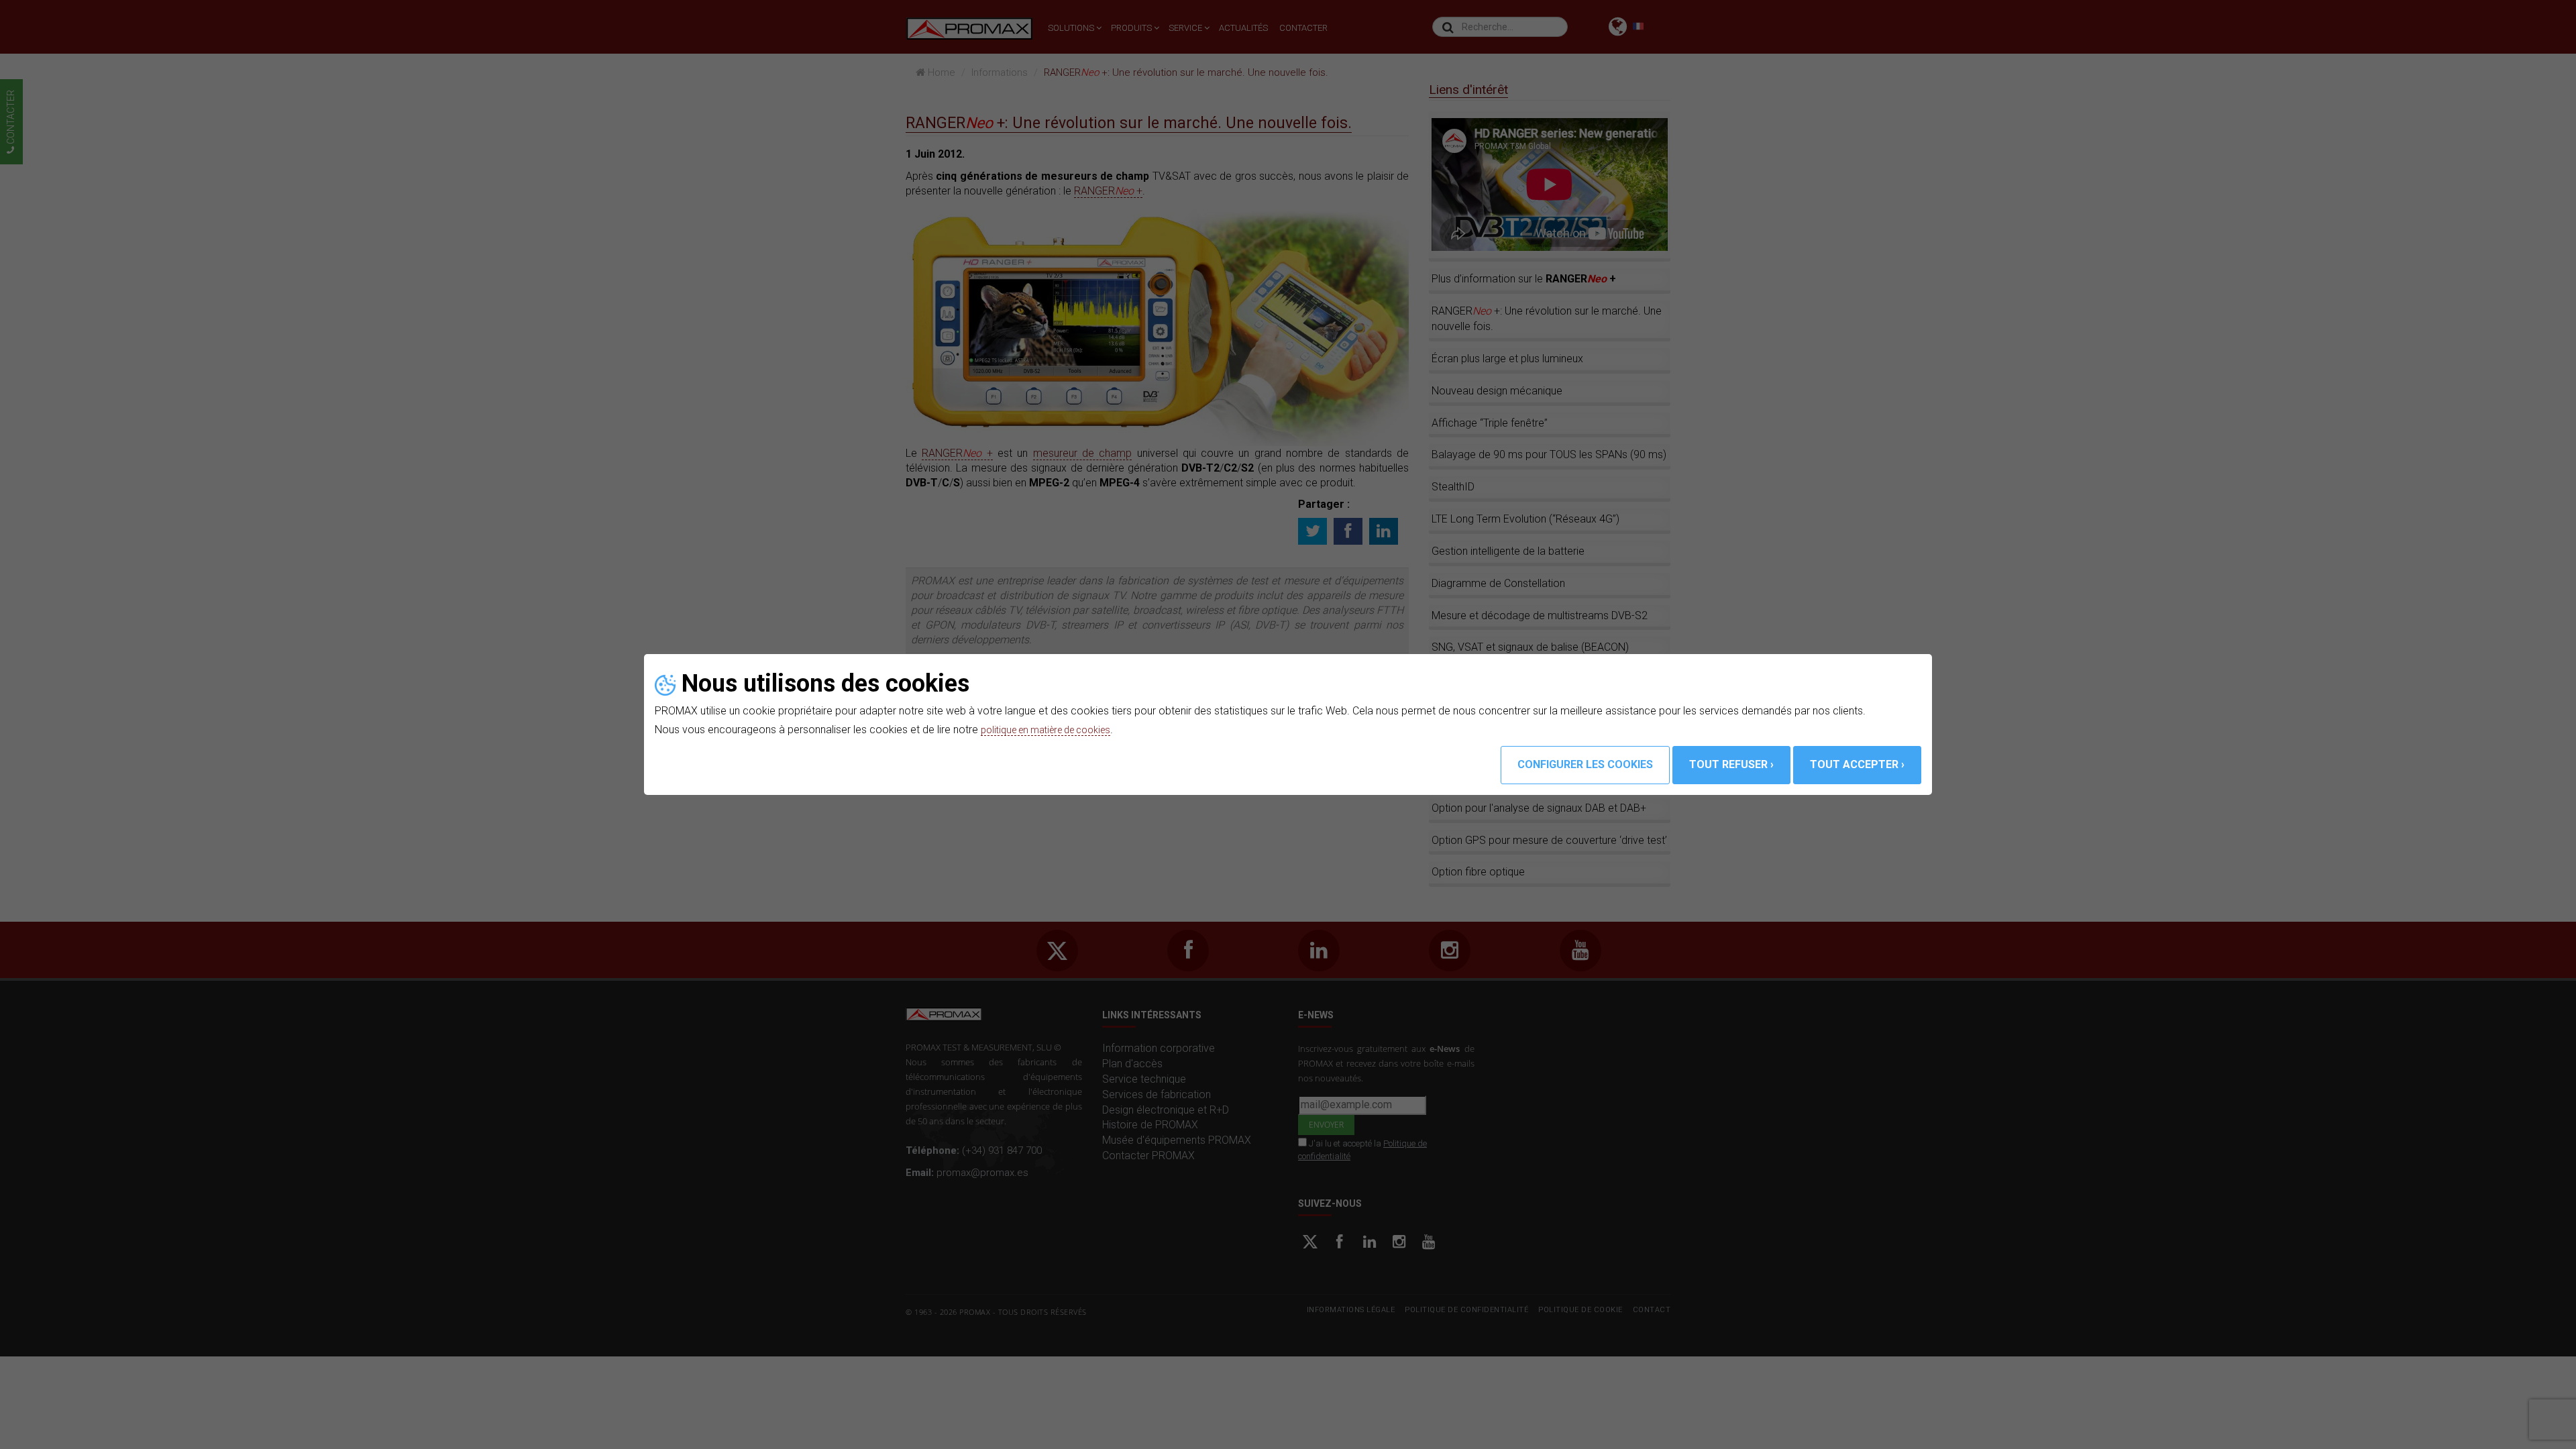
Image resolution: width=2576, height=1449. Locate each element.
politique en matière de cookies (1055, 730)
